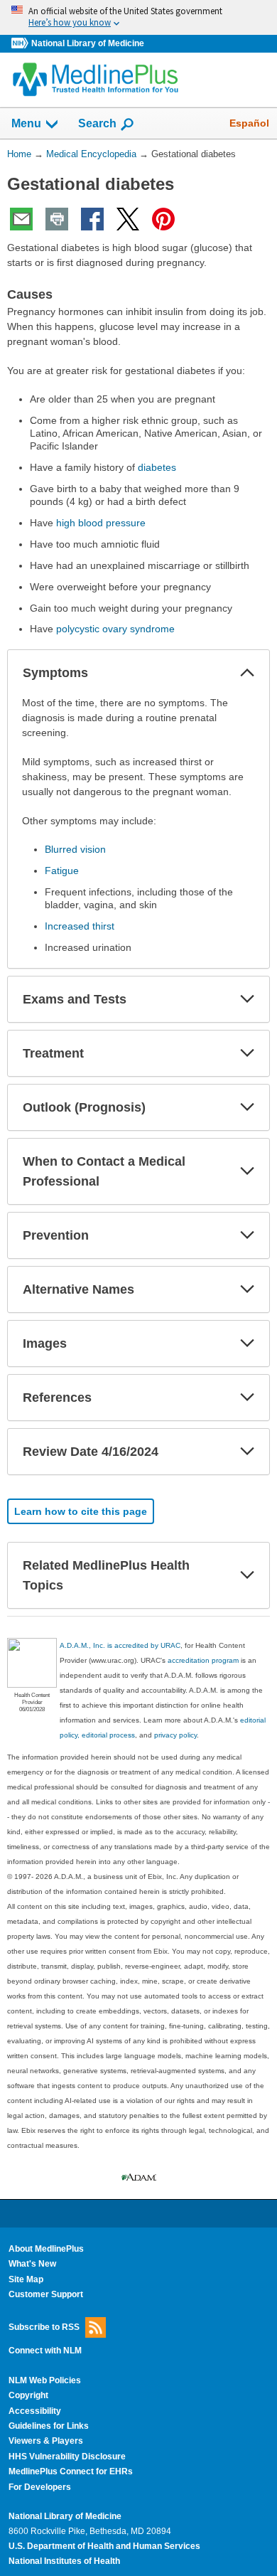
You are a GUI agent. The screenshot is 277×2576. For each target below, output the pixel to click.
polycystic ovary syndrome (115, 629)
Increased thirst (80, 926)
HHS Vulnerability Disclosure (67, 2457)
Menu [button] (26, 123)
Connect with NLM (45, 2351)
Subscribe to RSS (44, 2327)
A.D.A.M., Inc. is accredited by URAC (120, 1645)
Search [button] (97, 123)
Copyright (28, 2395)
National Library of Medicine (88, 43)
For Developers (40, 2487)
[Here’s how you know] (138, 17)
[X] (128, 219)
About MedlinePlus (46, 2249)
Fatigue (62, 871)
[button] (247, 673)
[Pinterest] (163, 219)
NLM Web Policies (45, 2380)
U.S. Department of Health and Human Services (104, 2546)
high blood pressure (101, 523)
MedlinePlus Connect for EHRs (71, 2471)
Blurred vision (75, 849)
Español (249, 123)
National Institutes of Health (64, 2561)
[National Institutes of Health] (21, 44)
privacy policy (175, 1735)
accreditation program (203, 1660)
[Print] (57, 219)
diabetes (157, 467)
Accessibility (35, 2411)
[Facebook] (92, 219)
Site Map (26, 2279)
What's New (32, 2264)
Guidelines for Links (49, 2426)
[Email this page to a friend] (21, 219)
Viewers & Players (46, 2441)
